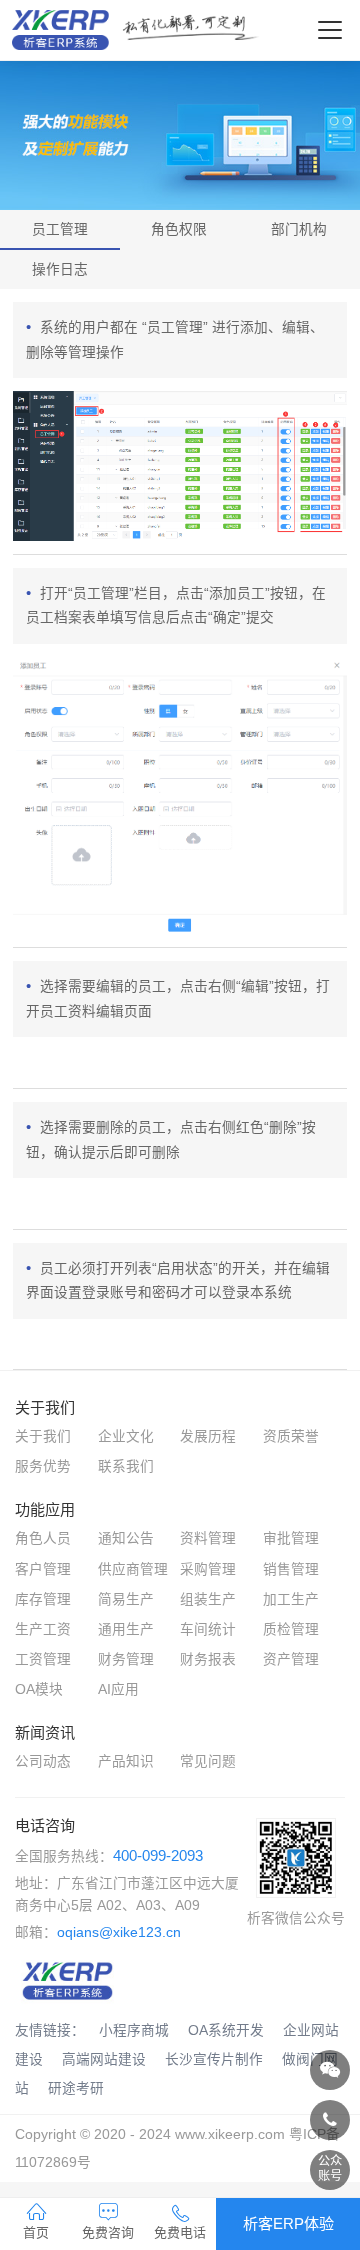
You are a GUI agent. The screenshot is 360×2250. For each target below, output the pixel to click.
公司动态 (43, 1761)
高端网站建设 (104, 2059)
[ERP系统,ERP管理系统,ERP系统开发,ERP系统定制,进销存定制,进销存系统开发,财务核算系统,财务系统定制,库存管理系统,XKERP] (67, 1976)
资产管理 (291, 1659)
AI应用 (118, 1689)
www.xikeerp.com (230, 2134)
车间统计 (208, 1629)
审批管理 (291, 1538)
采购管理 (208, 1569)
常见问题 (208, 1761)
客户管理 (43, 1569)
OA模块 (39, 1689)
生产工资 (43, 1629)
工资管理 (43, 1659)
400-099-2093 (158, 1855)
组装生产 (208, 1599)
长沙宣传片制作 (214, 2059)
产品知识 (126, 1761)
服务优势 (43, 1466)
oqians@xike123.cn (119, 1932)
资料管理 (208, 1538)
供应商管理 (133, 1569)
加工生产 (291, 1599)
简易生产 (126, 1599)
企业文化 (126, 1436)
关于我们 (43, 1436)
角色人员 (43, 1538)
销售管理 (291, 1569)
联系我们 (126, 1466)
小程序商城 (134, 2030)
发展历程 (208, 1436)
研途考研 (76, 2088)
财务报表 (208, 1659)
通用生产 (126, 1629)
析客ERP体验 (288, 2223)
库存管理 (43, 1599)
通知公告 (126, 1538)
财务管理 (126, 1659)
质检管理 (291, 1629)
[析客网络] (330, 2070)
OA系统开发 (226, 2030)
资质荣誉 (291, 1436)
